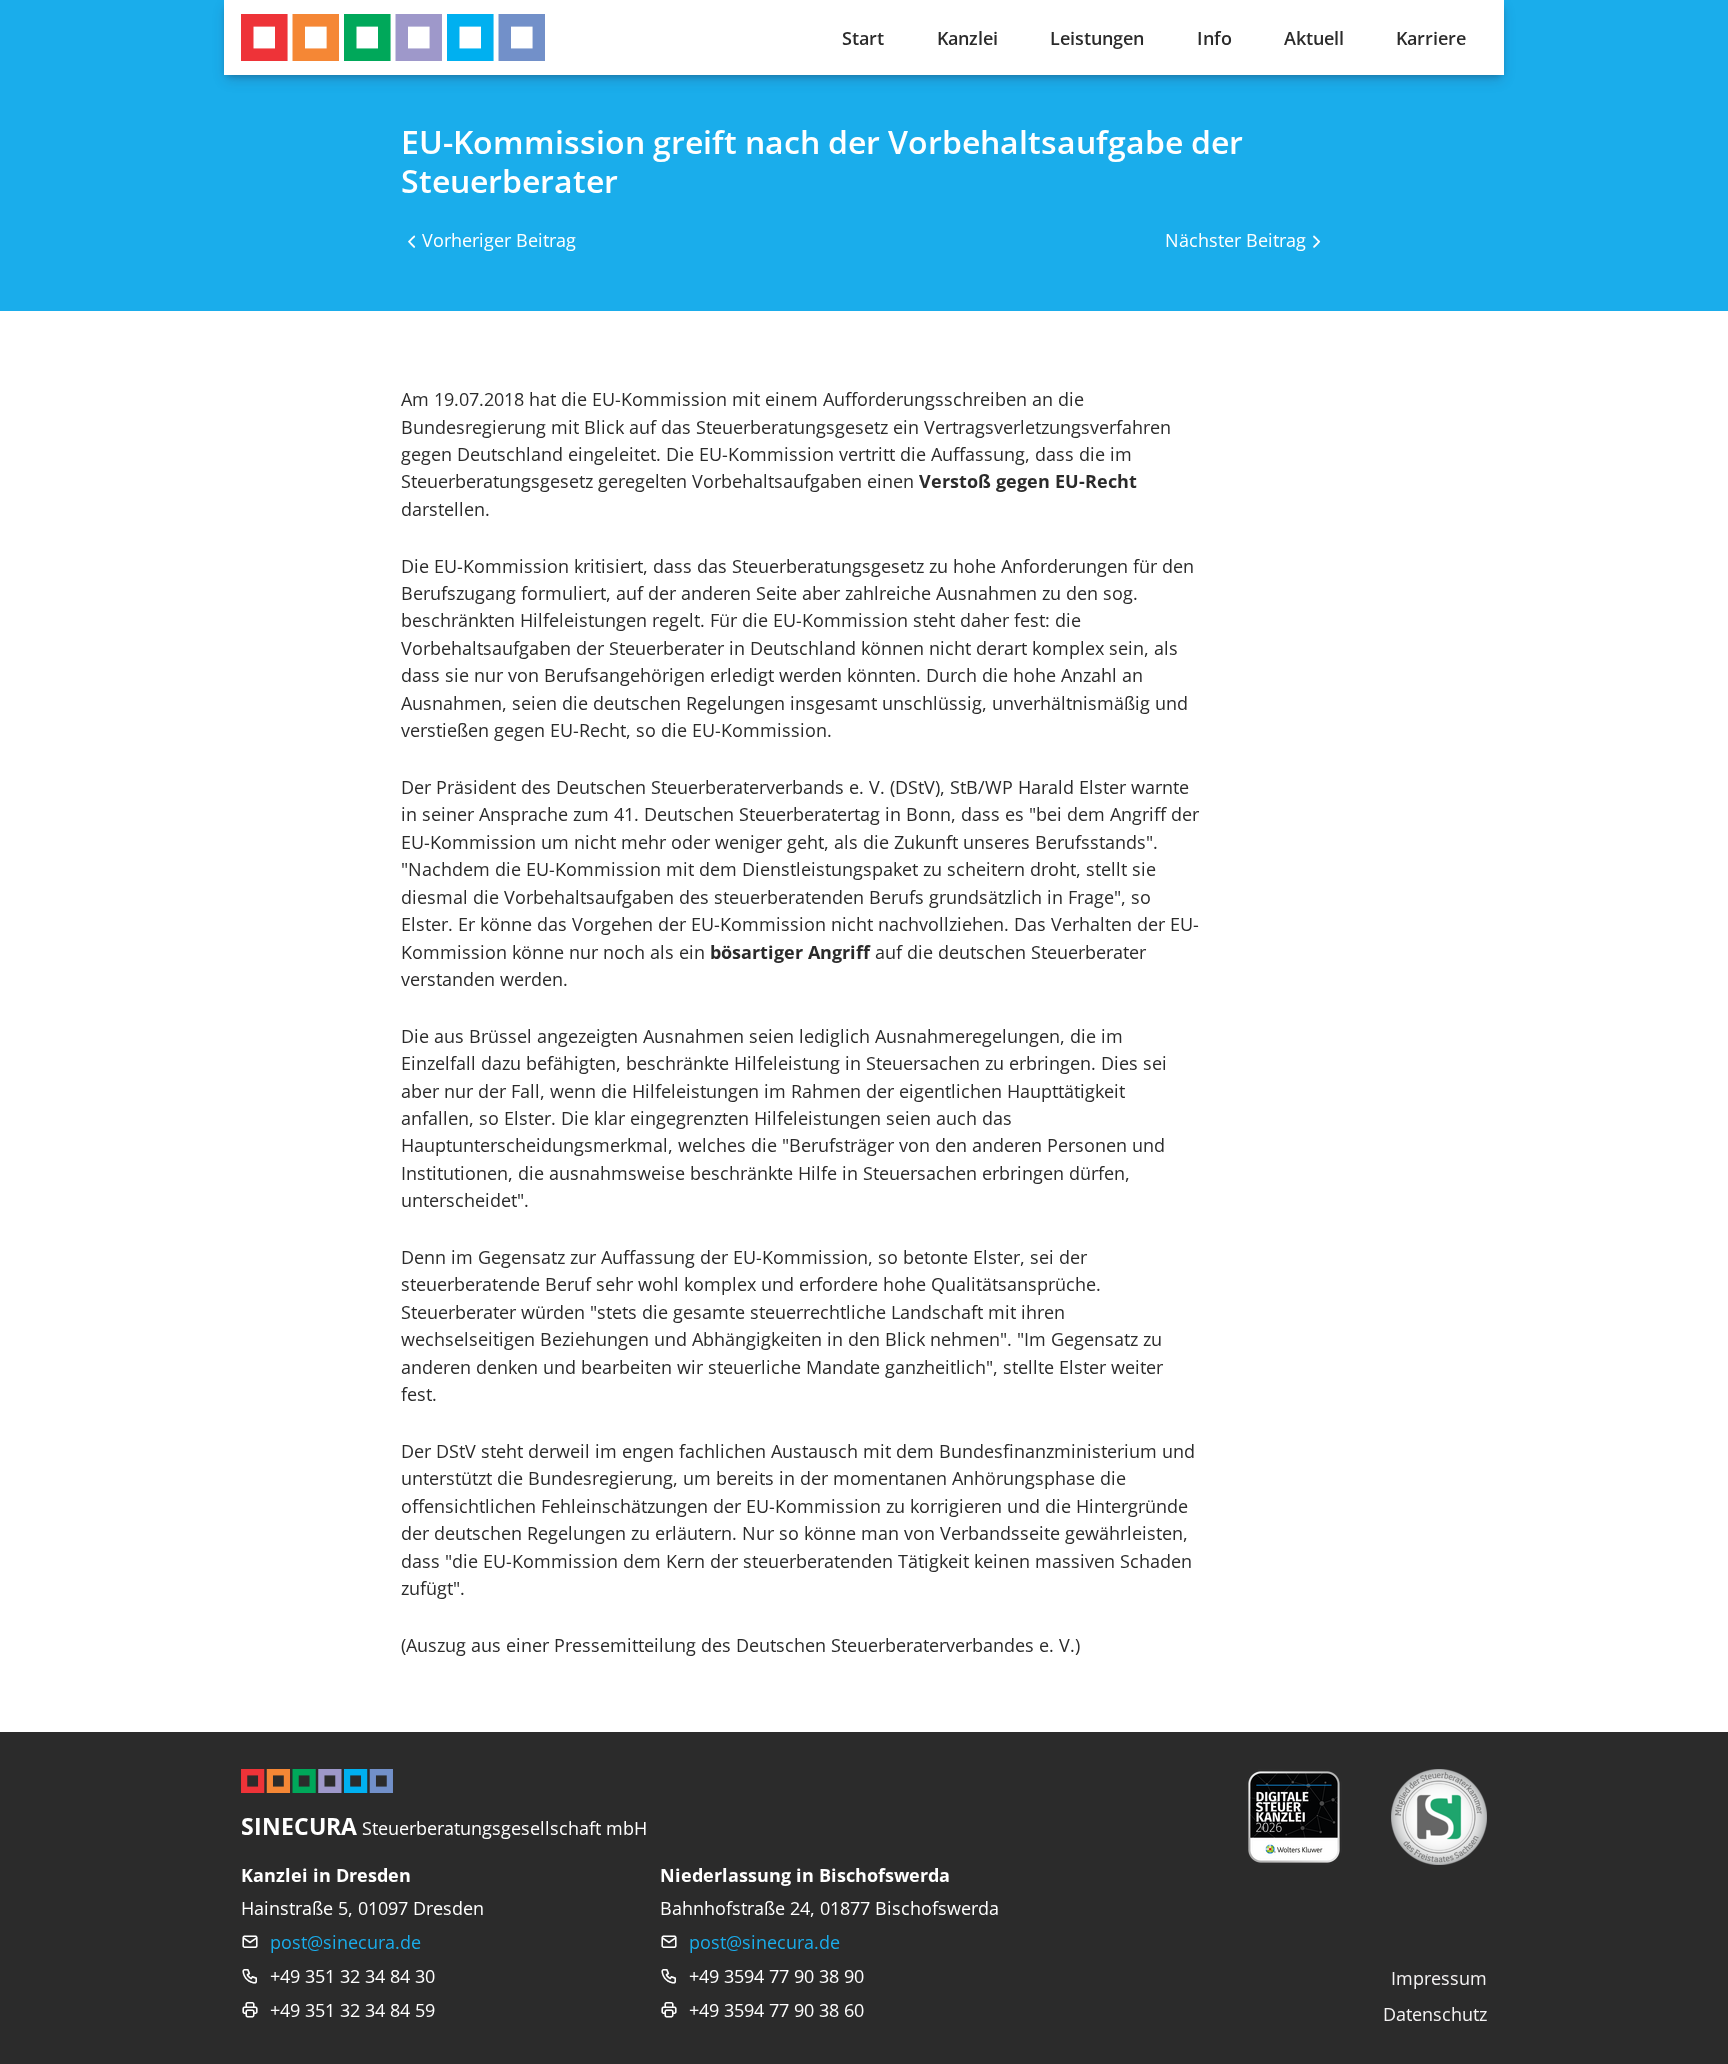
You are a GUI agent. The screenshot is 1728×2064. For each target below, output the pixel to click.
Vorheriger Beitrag (499, 239)
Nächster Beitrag (1235, 239)
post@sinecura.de (345, 1941)
